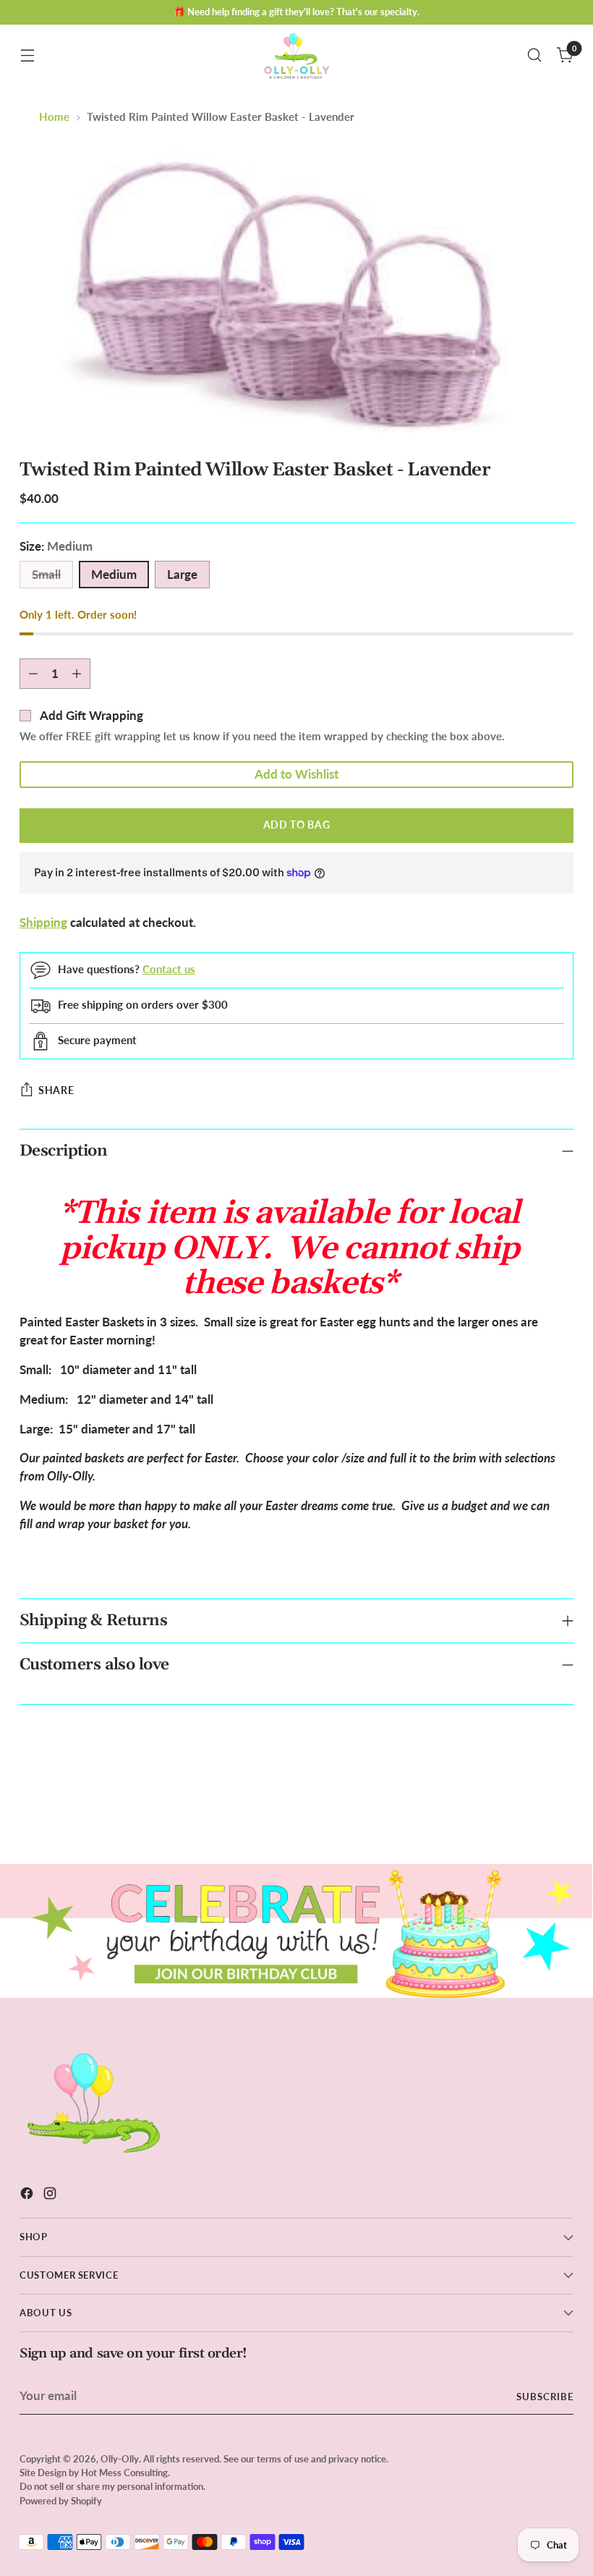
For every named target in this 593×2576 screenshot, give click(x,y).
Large (182, 575)
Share (56, 1090)
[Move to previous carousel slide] (528, 1815)
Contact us (169, 969)
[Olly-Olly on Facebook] (28, 2196)
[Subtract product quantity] (33, 674)
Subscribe (545, 2397)
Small (46, 575)
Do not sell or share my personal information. (112, 2486)
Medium (114, 575)
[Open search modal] (535, 55)
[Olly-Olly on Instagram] (51, 2196)
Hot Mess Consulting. (125, 2473)
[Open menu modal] (27, 55)
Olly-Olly (120, 2459)
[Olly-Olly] (296, 55)
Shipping (43, 923)
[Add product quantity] (77, 674)
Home (54, 116)
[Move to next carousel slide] (561, 1814)
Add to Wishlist (296, 774)
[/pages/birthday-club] (296, 1931)
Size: (56, 546)
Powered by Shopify (61, 2501)
